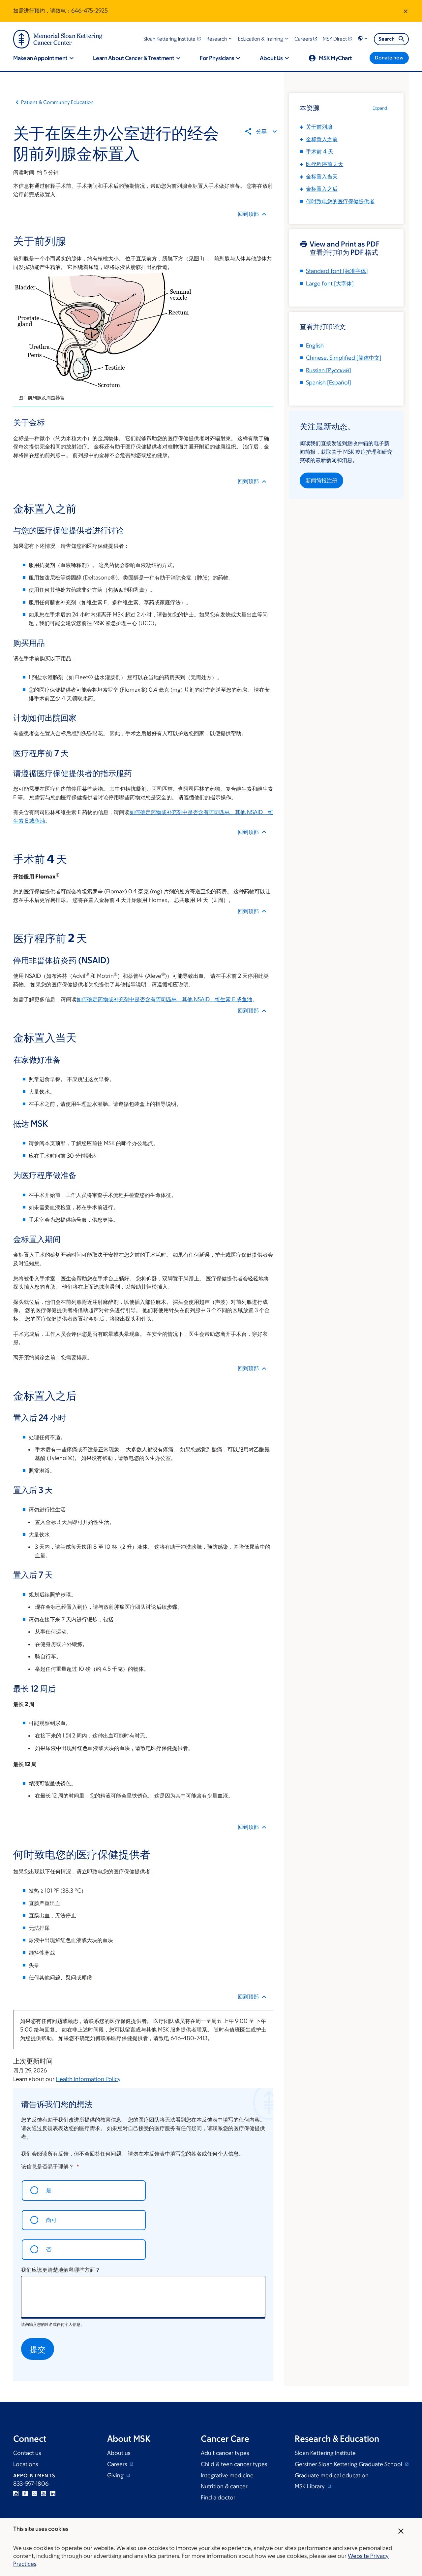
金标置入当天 (322, 177)
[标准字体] (337, 271)
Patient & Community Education (57, 102)
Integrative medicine (227, 2475)
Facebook (25, 2493)
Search (387, 39)
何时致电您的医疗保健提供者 (340, 201)
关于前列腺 (319, 127)
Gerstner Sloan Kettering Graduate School (349, 2464)
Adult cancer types (225, 2453)
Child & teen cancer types (234, 2464)
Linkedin (53, 2493)
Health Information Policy (88, 2079)
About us (119, 2453)
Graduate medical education (332, 2475)
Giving (116, 2475)
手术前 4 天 (320, 151)
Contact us (27, 2453)
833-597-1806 (31, 2484)
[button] (220, 39)
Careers (118, 2464)
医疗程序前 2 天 (325, 164)
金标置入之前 (322, 139)
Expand (380, 108)
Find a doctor (218, 2497)
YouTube (44, 2493)
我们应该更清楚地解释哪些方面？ (61, 2270)
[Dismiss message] (406, 11)
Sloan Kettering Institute (325, 2453)
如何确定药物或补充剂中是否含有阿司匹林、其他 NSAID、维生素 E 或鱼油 (164, 999)
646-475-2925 (90, 11)
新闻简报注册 (321, 480)
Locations (26, 2464)
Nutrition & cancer (224, 2486)
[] (344, 358)
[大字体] (330, 283)
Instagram (16, 2493)
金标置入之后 (322, 189)
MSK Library (310, 2486)
